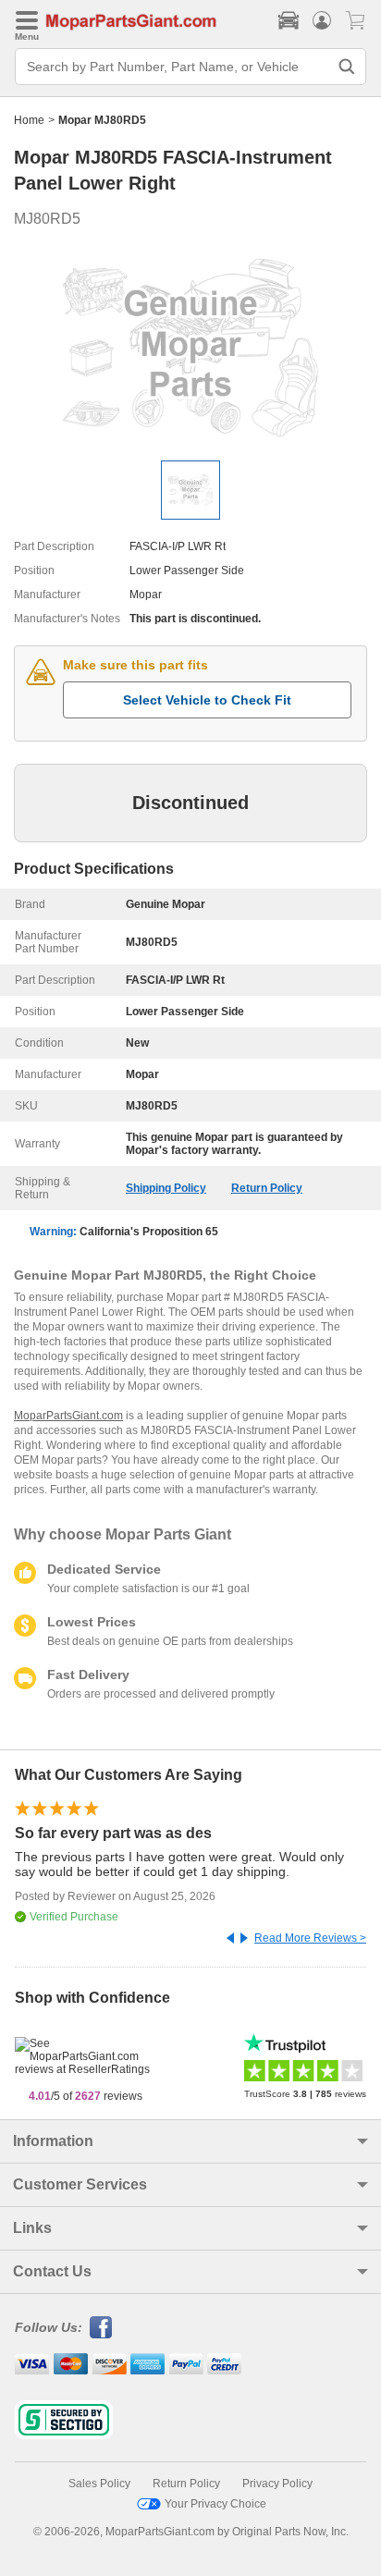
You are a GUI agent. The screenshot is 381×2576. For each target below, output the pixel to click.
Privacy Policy (277, 2484)
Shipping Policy (166, 1188)
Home (29, 120)
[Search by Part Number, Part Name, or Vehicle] (347, 67)
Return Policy (267, 1188)
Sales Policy (99, 2484)
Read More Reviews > (310, 1938)
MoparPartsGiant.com (68, 1416)
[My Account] (322, 20)
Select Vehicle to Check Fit (207, 700)
